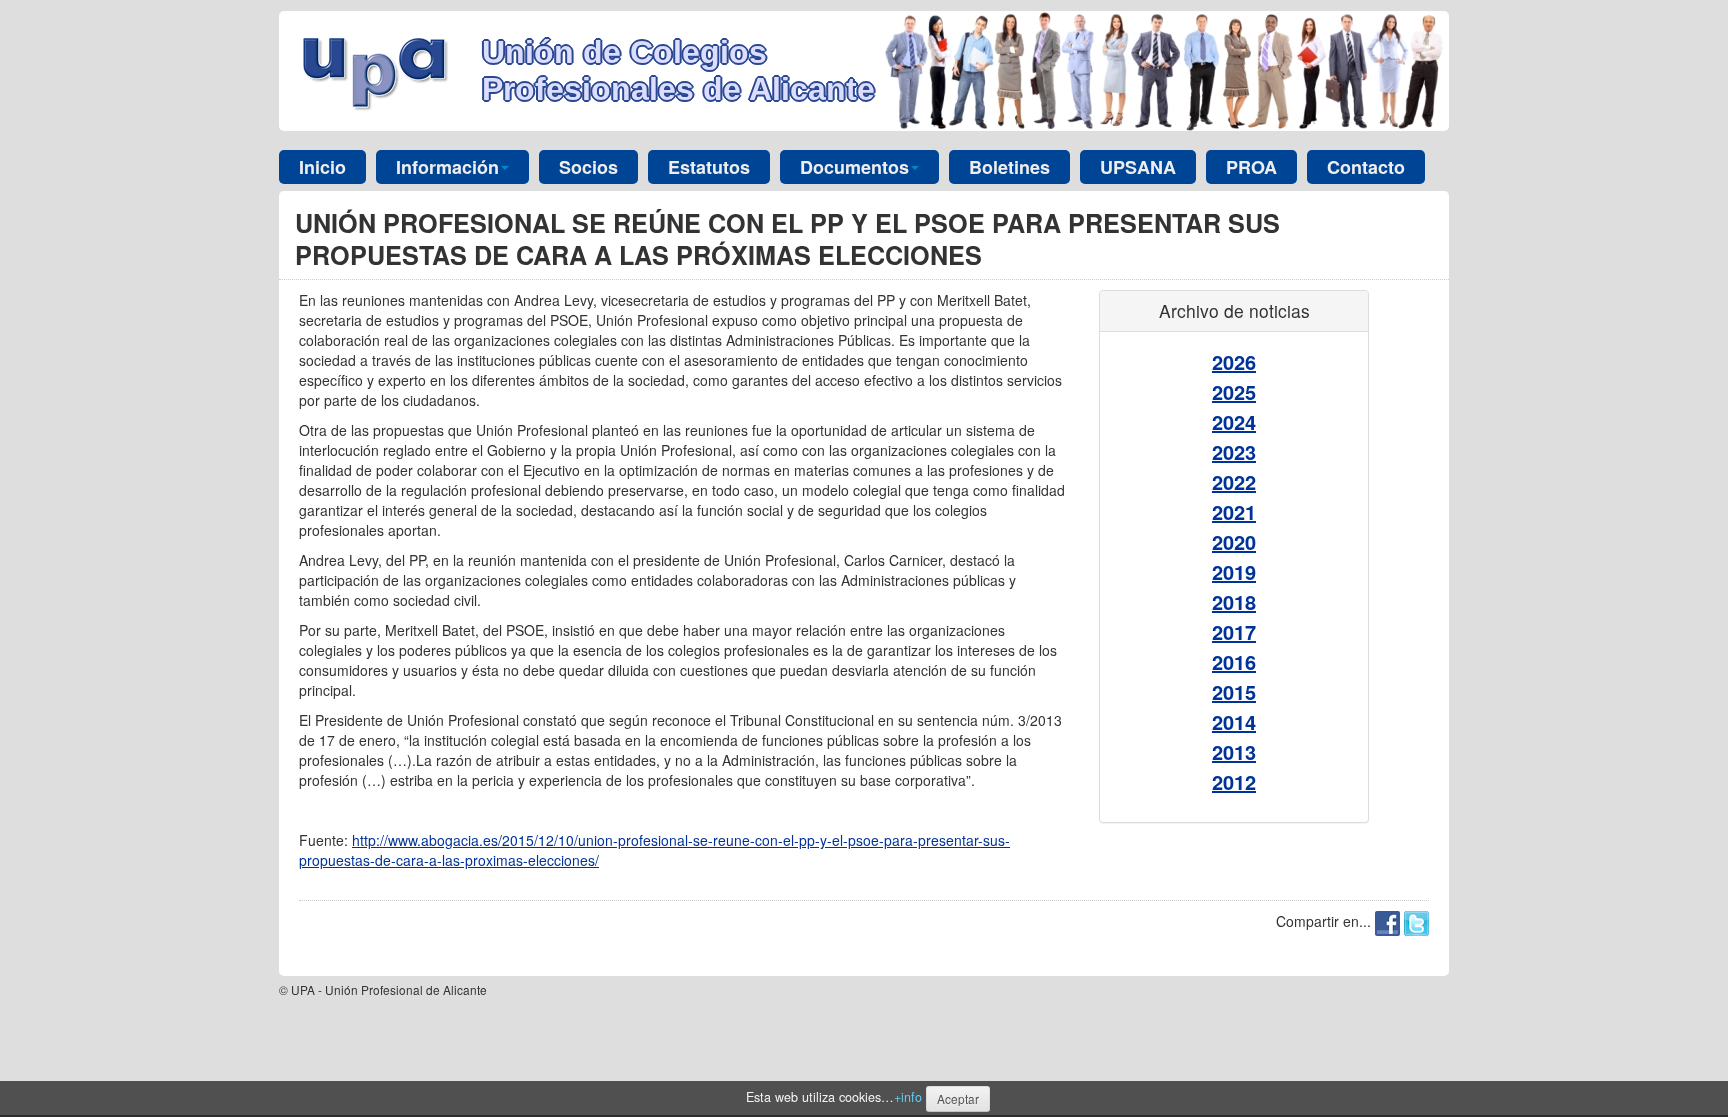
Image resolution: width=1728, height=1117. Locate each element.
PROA (1251, 167)
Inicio (322, 167)
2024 (1234, 421)
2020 (1234, 541)
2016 (1234, 661)
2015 (1234, 691)
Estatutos (709, 167)
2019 (1234, 571)
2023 (1234, 451)
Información (447, 167)
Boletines (1009, 167)
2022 (1234, 481)
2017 (1234, 631)
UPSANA (1138, 167)
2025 (1234, 391)
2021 (1234, 511)
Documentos (854, 167)
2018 (1234, 601)
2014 (1234, 721)
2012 (1234, 781)
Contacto (1366, 167)
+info (908, 1097)
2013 (1234, 751)
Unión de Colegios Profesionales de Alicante (678, 70)
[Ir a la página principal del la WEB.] (380, 69)
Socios (588, 167)
